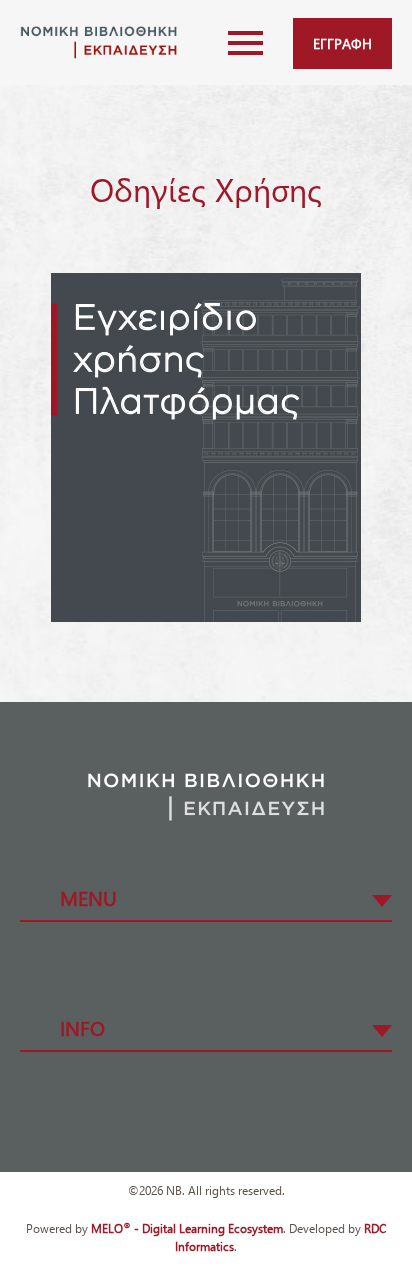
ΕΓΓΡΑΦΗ (342, 43)
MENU (88, 897)
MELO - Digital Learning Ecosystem (187, 1228)
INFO (82, 1027)
